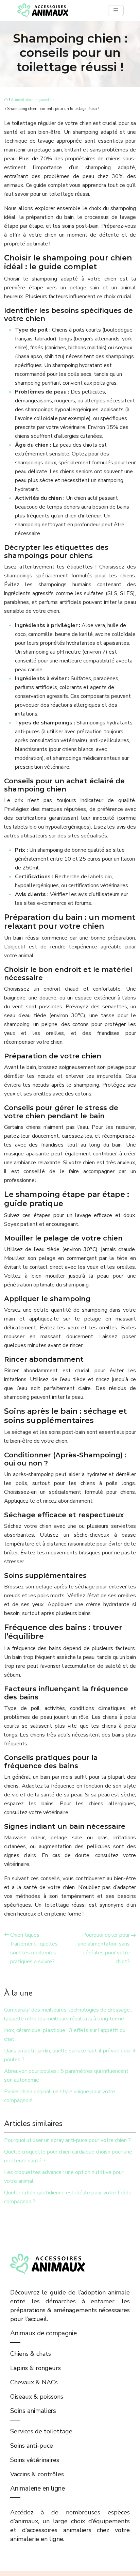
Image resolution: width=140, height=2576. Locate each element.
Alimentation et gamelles (32, 100)
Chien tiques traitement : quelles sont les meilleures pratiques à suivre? (34, 1948)
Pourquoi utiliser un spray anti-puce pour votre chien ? (67, 2140)
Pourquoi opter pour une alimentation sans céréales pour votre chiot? (104, 1948)
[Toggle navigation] (116, 11)
